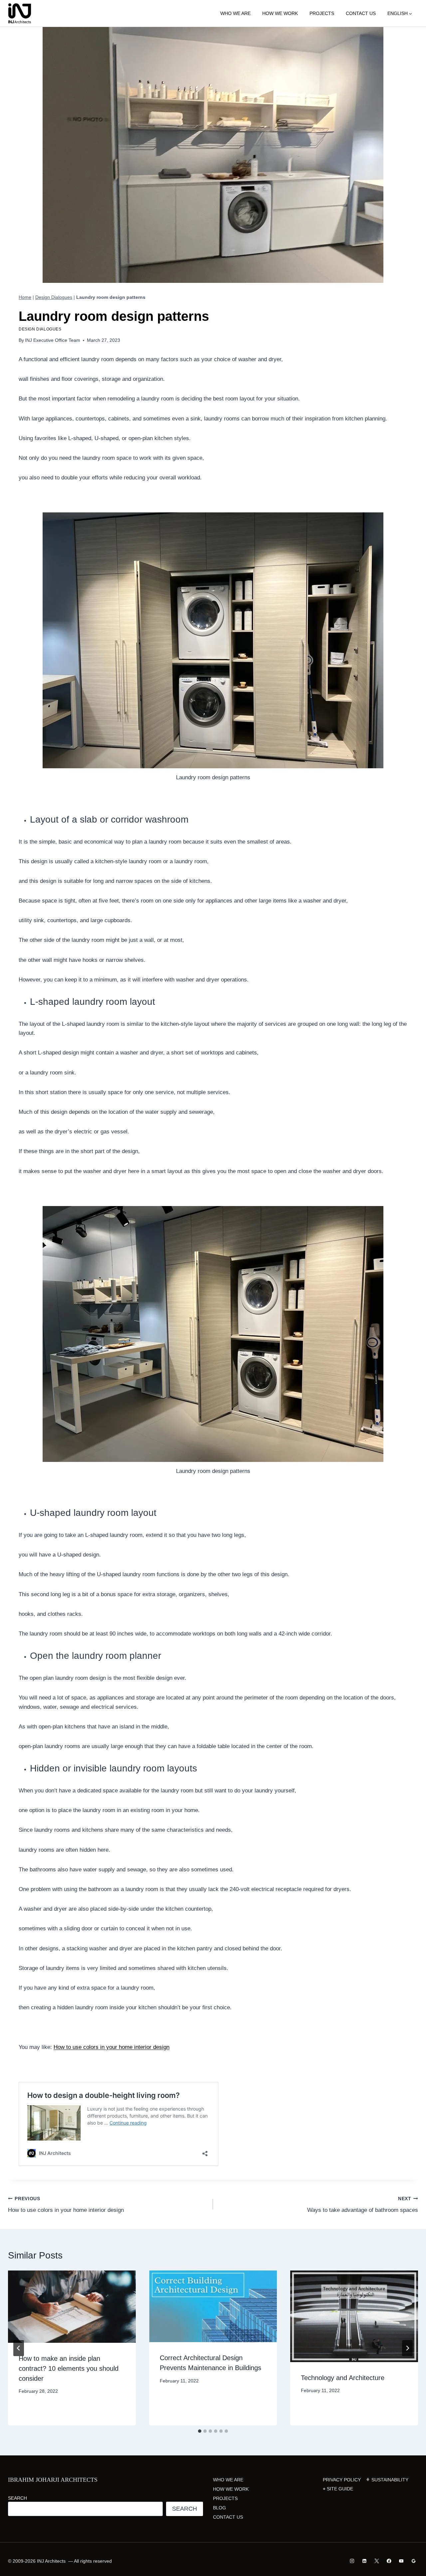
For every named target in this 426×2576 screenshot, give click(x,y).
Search (17, 2498)
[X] (377, 2561)
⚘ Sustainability (387, 2480)
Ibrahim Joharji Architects (53, 2480)
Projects (322, 13)
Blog (219, 2508)
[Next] (407, 2348)
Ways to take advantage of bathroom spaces (363, 2205)
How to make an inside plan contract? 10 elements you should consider (69, 2368)
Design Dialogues (54, 297)
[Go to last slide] (19, 2348)
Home (25, 297)
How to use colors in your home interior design (111, 2047)
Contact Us (361, 13)
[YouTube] (401, 2561)
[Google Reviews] (414, 2561)
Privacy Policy (342, 2480)
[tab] (200, 2431)
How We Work (280, 13)
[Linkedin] (365, 2561)
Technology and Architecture (343, 2378)
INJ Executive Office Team (53, 340)
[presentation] (72, 2306)
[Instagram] (352, 2561)
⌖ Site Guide (338, 2489)
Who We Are (235, 13)
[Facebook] (389, 2561)
